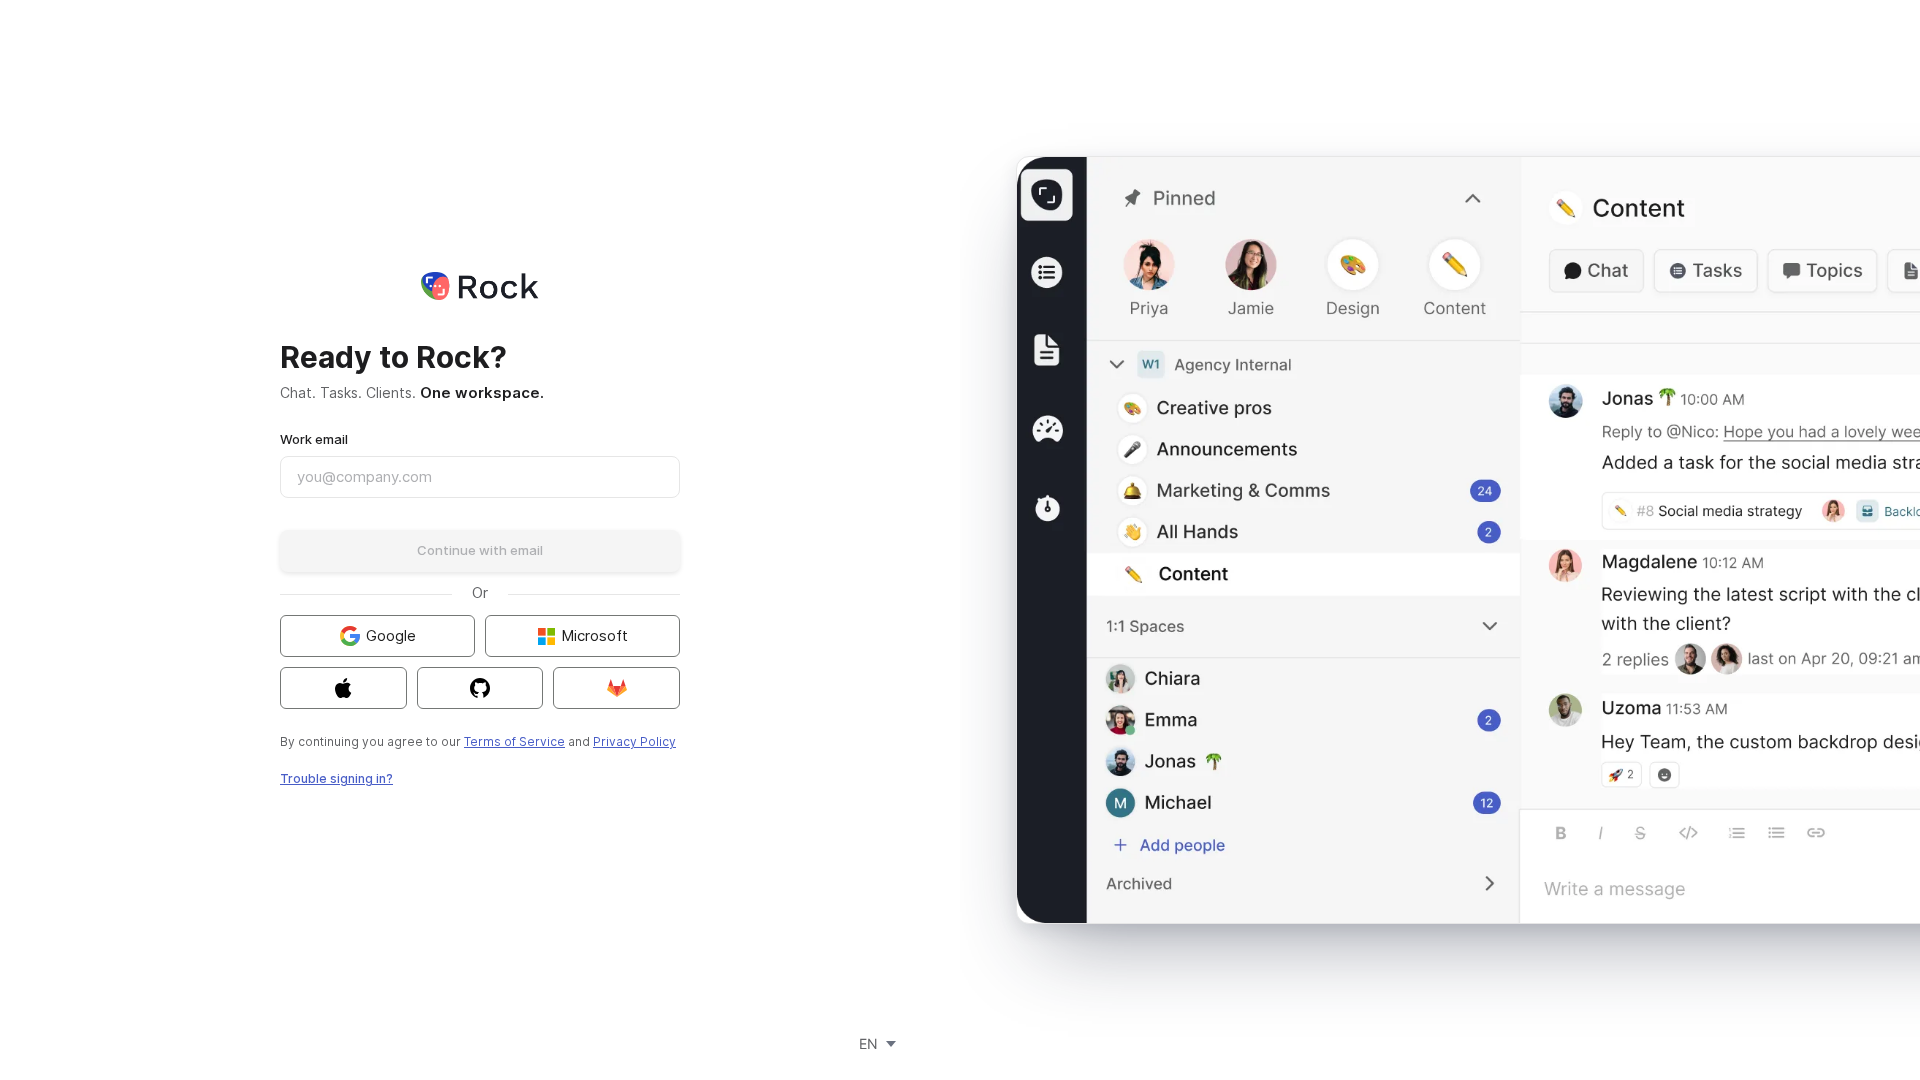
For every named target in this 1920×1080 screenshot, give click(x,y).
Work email (314, 439)
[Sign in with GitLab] (616, 688)
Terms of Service (514, 741)
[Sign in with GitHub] (480, 688)
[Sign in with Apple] (343, 688)
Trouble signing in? (336, 778)
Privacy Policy (634, 741)
